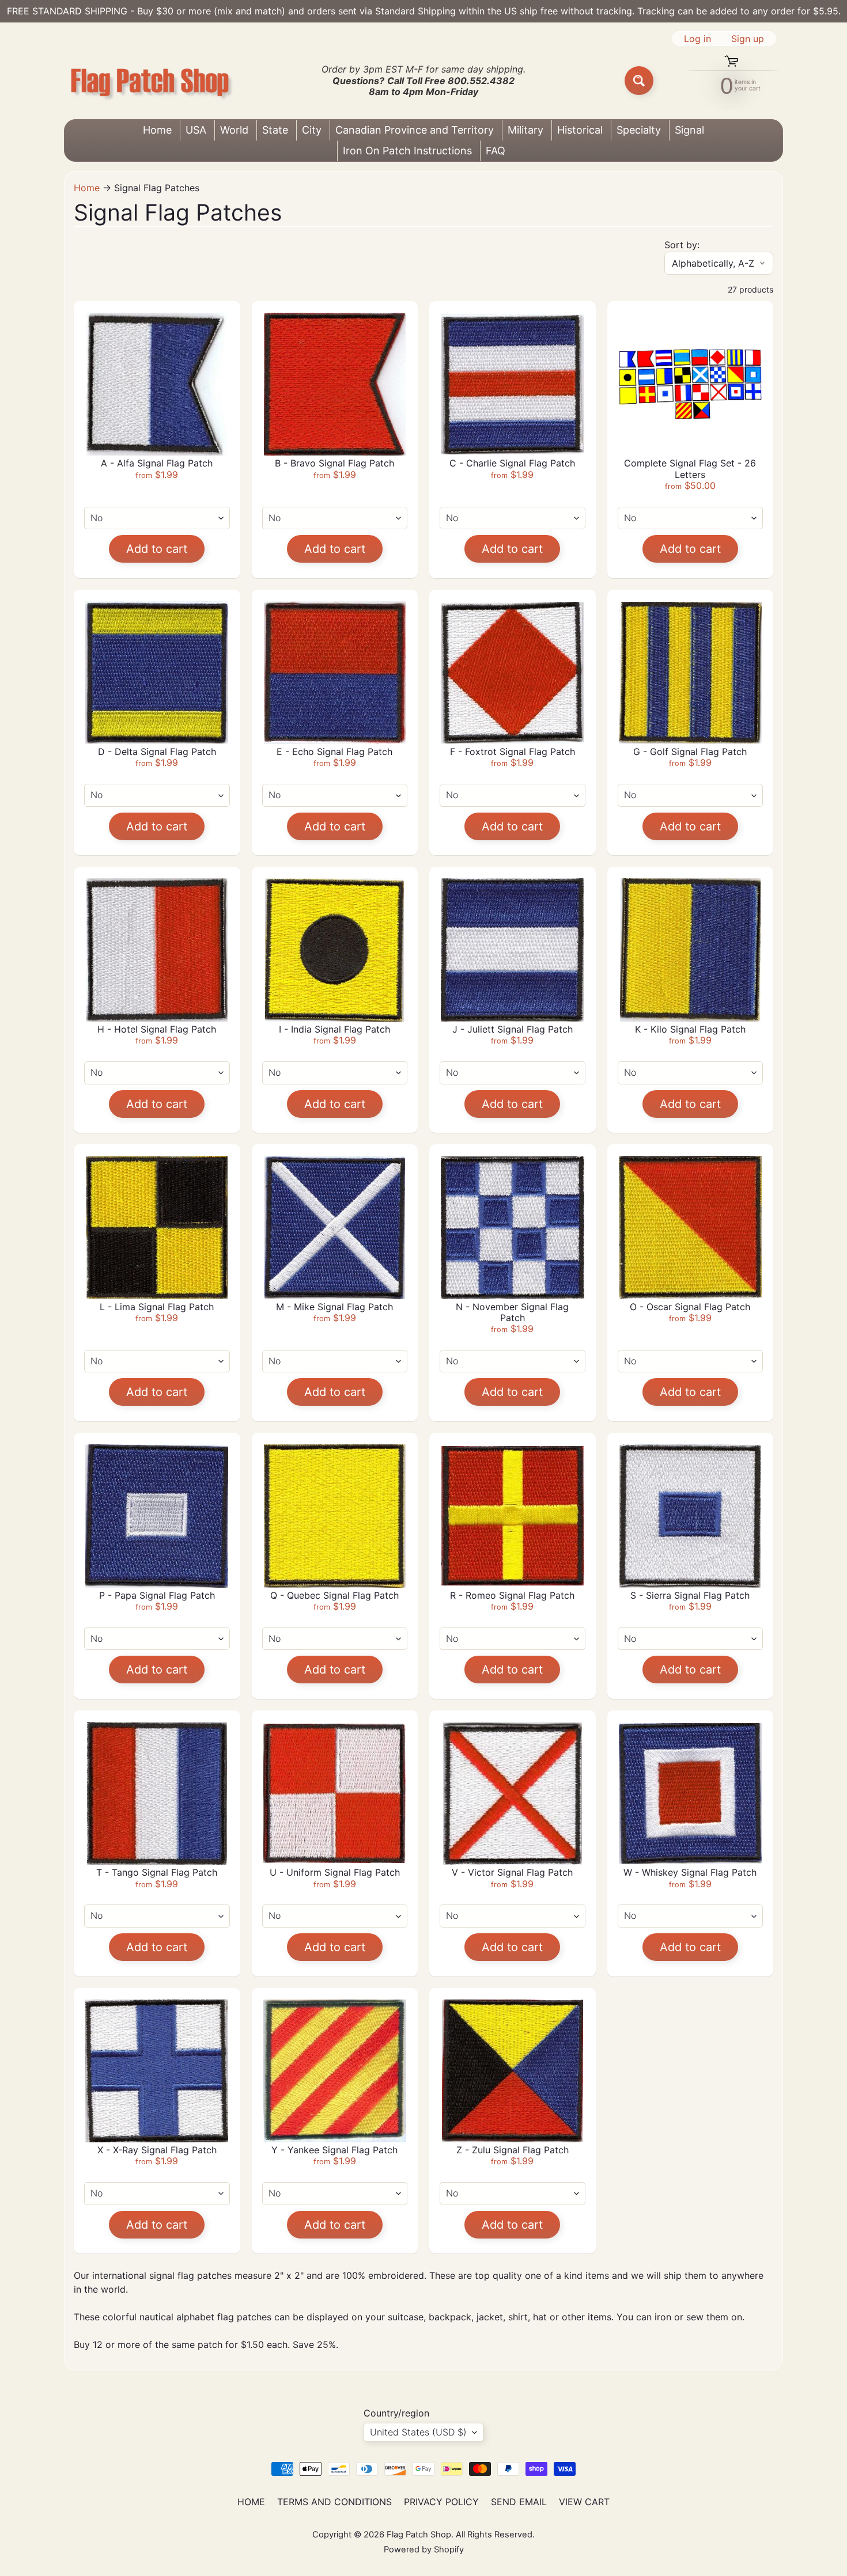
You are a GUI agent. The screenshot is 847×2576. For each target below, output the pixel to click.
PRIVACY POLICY (441, 2502)
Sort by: (682, 245)
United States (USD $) (418, 2432)
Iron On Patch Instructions (407, 151)
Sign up (748, 39)
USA (196, 130)
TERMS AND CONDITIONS (334, 2502)
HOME (251, 2502)
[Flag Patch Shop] (150, 81)
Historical (580, 130)
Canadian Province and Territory (415, 130)
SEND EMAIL (519, 2502)
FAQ (496, 151)
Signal (689, 130)
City (312, 130)
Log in (697, 39)
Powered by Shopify (424, 2550)
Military (525, 130)
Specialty (639, 130)
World (234, 130)
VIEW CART (584, 2502)
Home (157, 130)
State (275, 130)
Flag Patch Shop (419, 2535)
